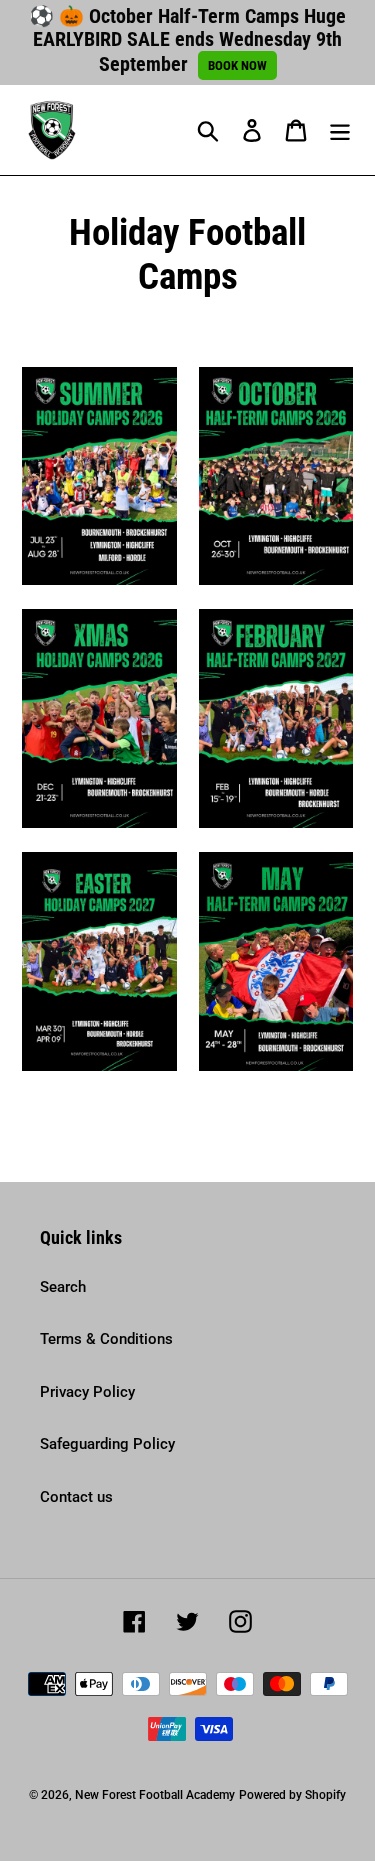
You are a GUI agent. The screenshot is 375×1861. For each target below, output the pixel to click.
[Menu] (340, 130)
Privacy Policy (87, 1392)
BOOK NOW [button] (237, 65)
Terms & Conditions (106, 1339)
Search (63, 1287)
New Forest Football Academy (155, 1795)
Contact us (76, 1497)
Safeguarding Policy (107, 1444)
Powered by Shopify (292, 1795)
